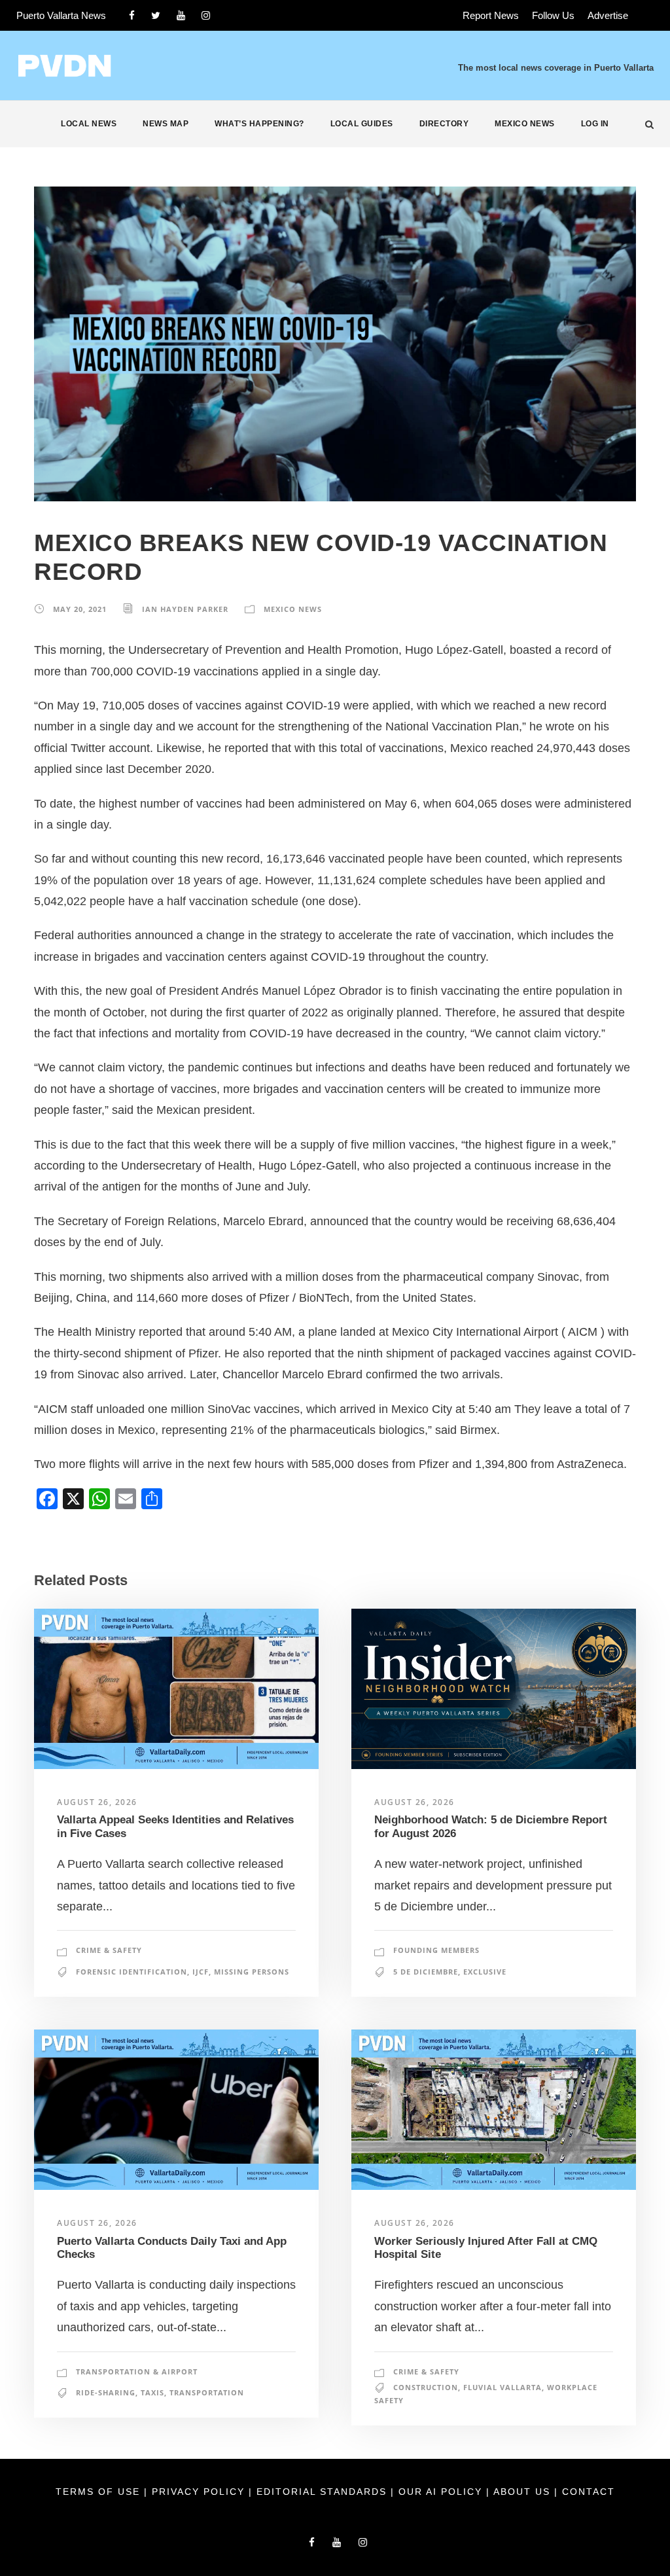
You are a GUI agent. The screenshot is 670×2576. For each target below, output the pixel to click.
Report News (491, 15)
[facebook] (132, 15)
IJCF (201, 1972)
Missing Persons (252, 1972)
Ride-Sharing (106, 2392)
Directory (444, 124)
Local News (89, 124)
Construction (426, 2387)
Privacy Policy (200, 2492)
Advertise (608, 15)
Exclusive (485, 1972)
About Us (524, 2492)
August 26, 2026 (97, 1802)
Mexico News (525, 124)
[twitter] (156, 15)
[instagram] (206, 15)
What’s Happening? (259, 124)
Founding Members (436, 1950)
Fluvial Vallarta (502, 2387)
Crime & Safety (109, 1950)
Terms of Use (100, 2492)
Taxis (152, 2392)
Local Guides (362, 124)
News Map (166, 124)
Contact (589, 2492)
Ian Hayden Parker (185, 609)
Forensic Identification (132, 1972)
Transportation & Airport (137, 2371)
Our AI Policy (440, 2492)
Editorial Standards (324, 2492)
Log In (595, 124)
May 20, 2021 (80, 609)
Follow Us (553, 15)
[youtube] (181, 15)
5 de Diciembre (426, 1972)
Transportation (207, 2392)
